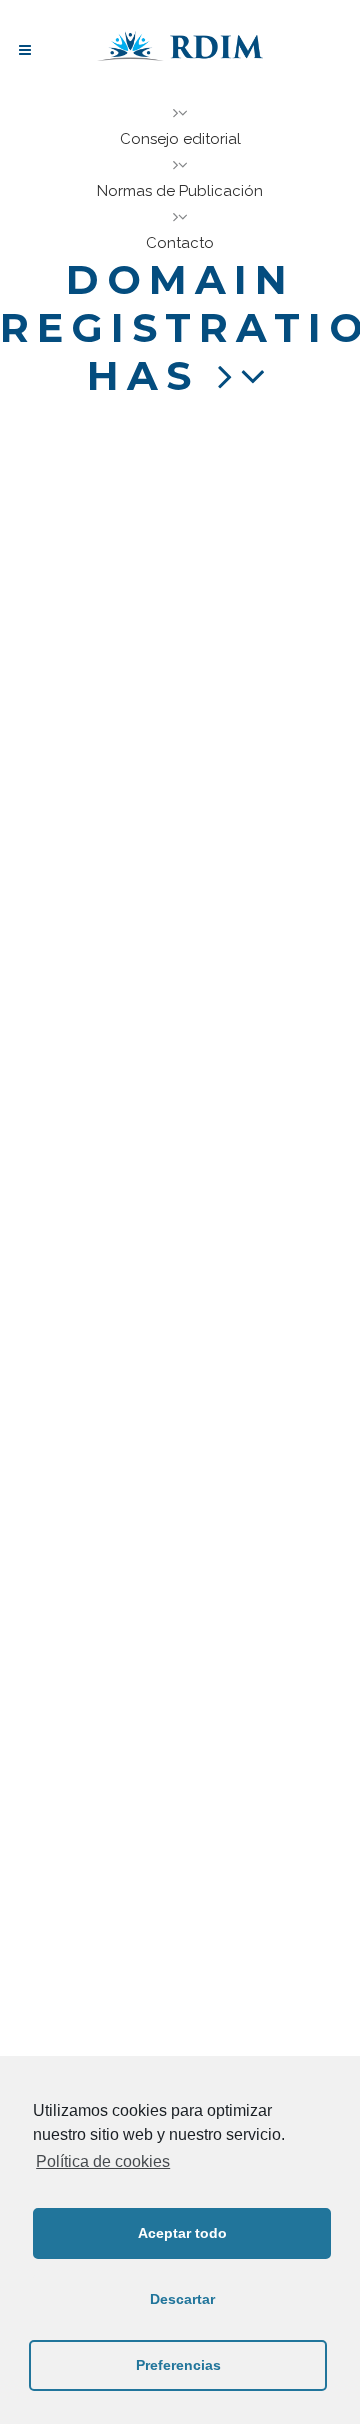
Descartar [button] (182, 2299)
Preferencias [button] (178, 2365)
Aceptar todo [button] (182, 2233)
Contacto (180, 243)
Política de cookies (103, 2161)
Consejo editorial (180, 139)
